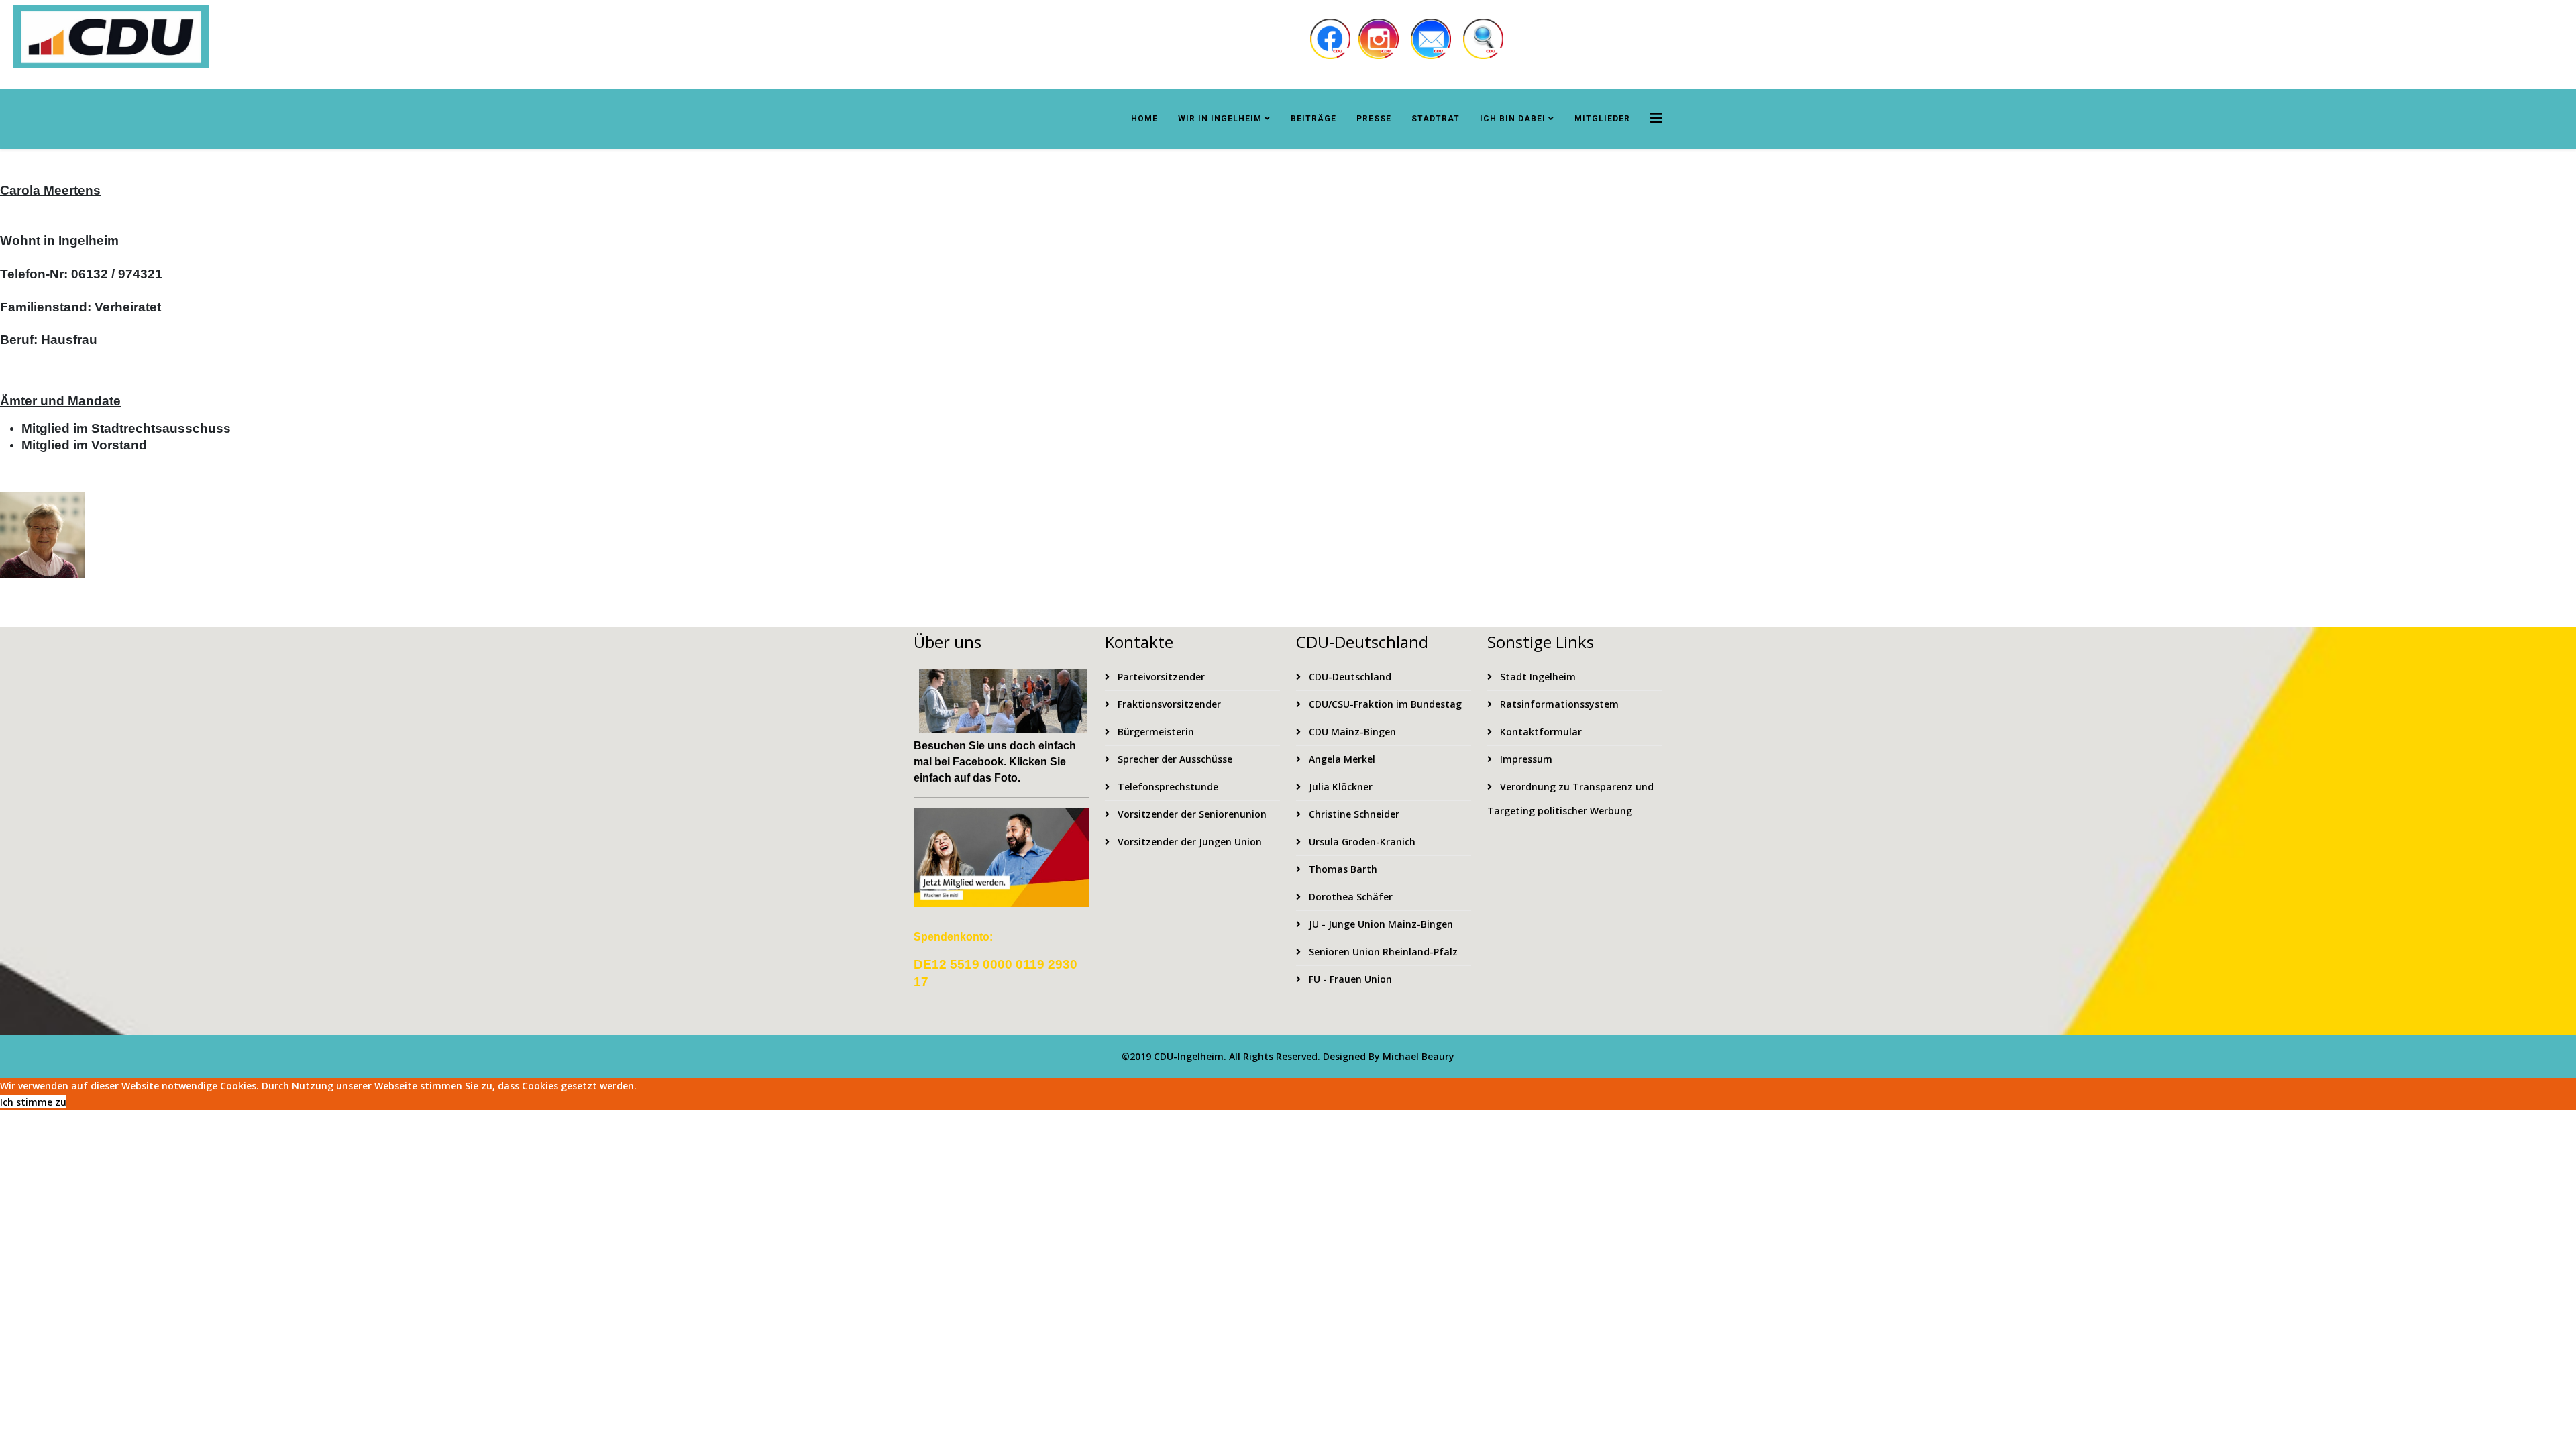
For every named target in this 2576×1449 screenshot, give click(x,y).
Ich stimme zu (33, 1102)
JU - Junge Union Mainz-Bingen (1380, 924)
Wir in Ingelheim (1220, 119)
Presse (1374, 119)
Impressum (1525, 759)
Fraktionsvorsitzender (1168, 704)
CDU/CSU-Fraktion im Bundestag (1384, 704)
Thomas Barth (1342, 869)
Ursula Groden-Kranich (1361, 842)
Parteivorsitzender (1160, 677)
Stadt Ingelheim (1537, 677)
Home (1144, 119)
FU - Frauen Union (1349, 979)
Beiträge (1313, 119)
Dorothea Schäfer (1349, 897)
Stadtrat (1436, 119)
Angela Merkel (1341, 759)
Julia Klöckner (1339, 787)
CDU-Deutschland (1349, 677)
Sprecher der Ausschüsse (1174, 759)
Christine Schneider (1353, 814)
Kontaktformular (1540, 732)
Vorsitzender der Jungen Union (1188, 842)
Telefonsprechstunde (1167, 787)
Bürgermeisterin (1155, 732)
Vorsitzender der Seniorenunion (1191, 814)
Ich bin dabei (1513, 119)
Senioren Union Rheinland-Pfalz (1382, 952)
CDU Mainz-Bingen (1351, 732)
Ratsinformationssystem (1558, 704)
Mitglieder (1602, 119)
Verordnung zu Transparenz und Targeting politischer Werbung (1570, 799)
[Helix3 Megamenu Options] (1656, 118)
